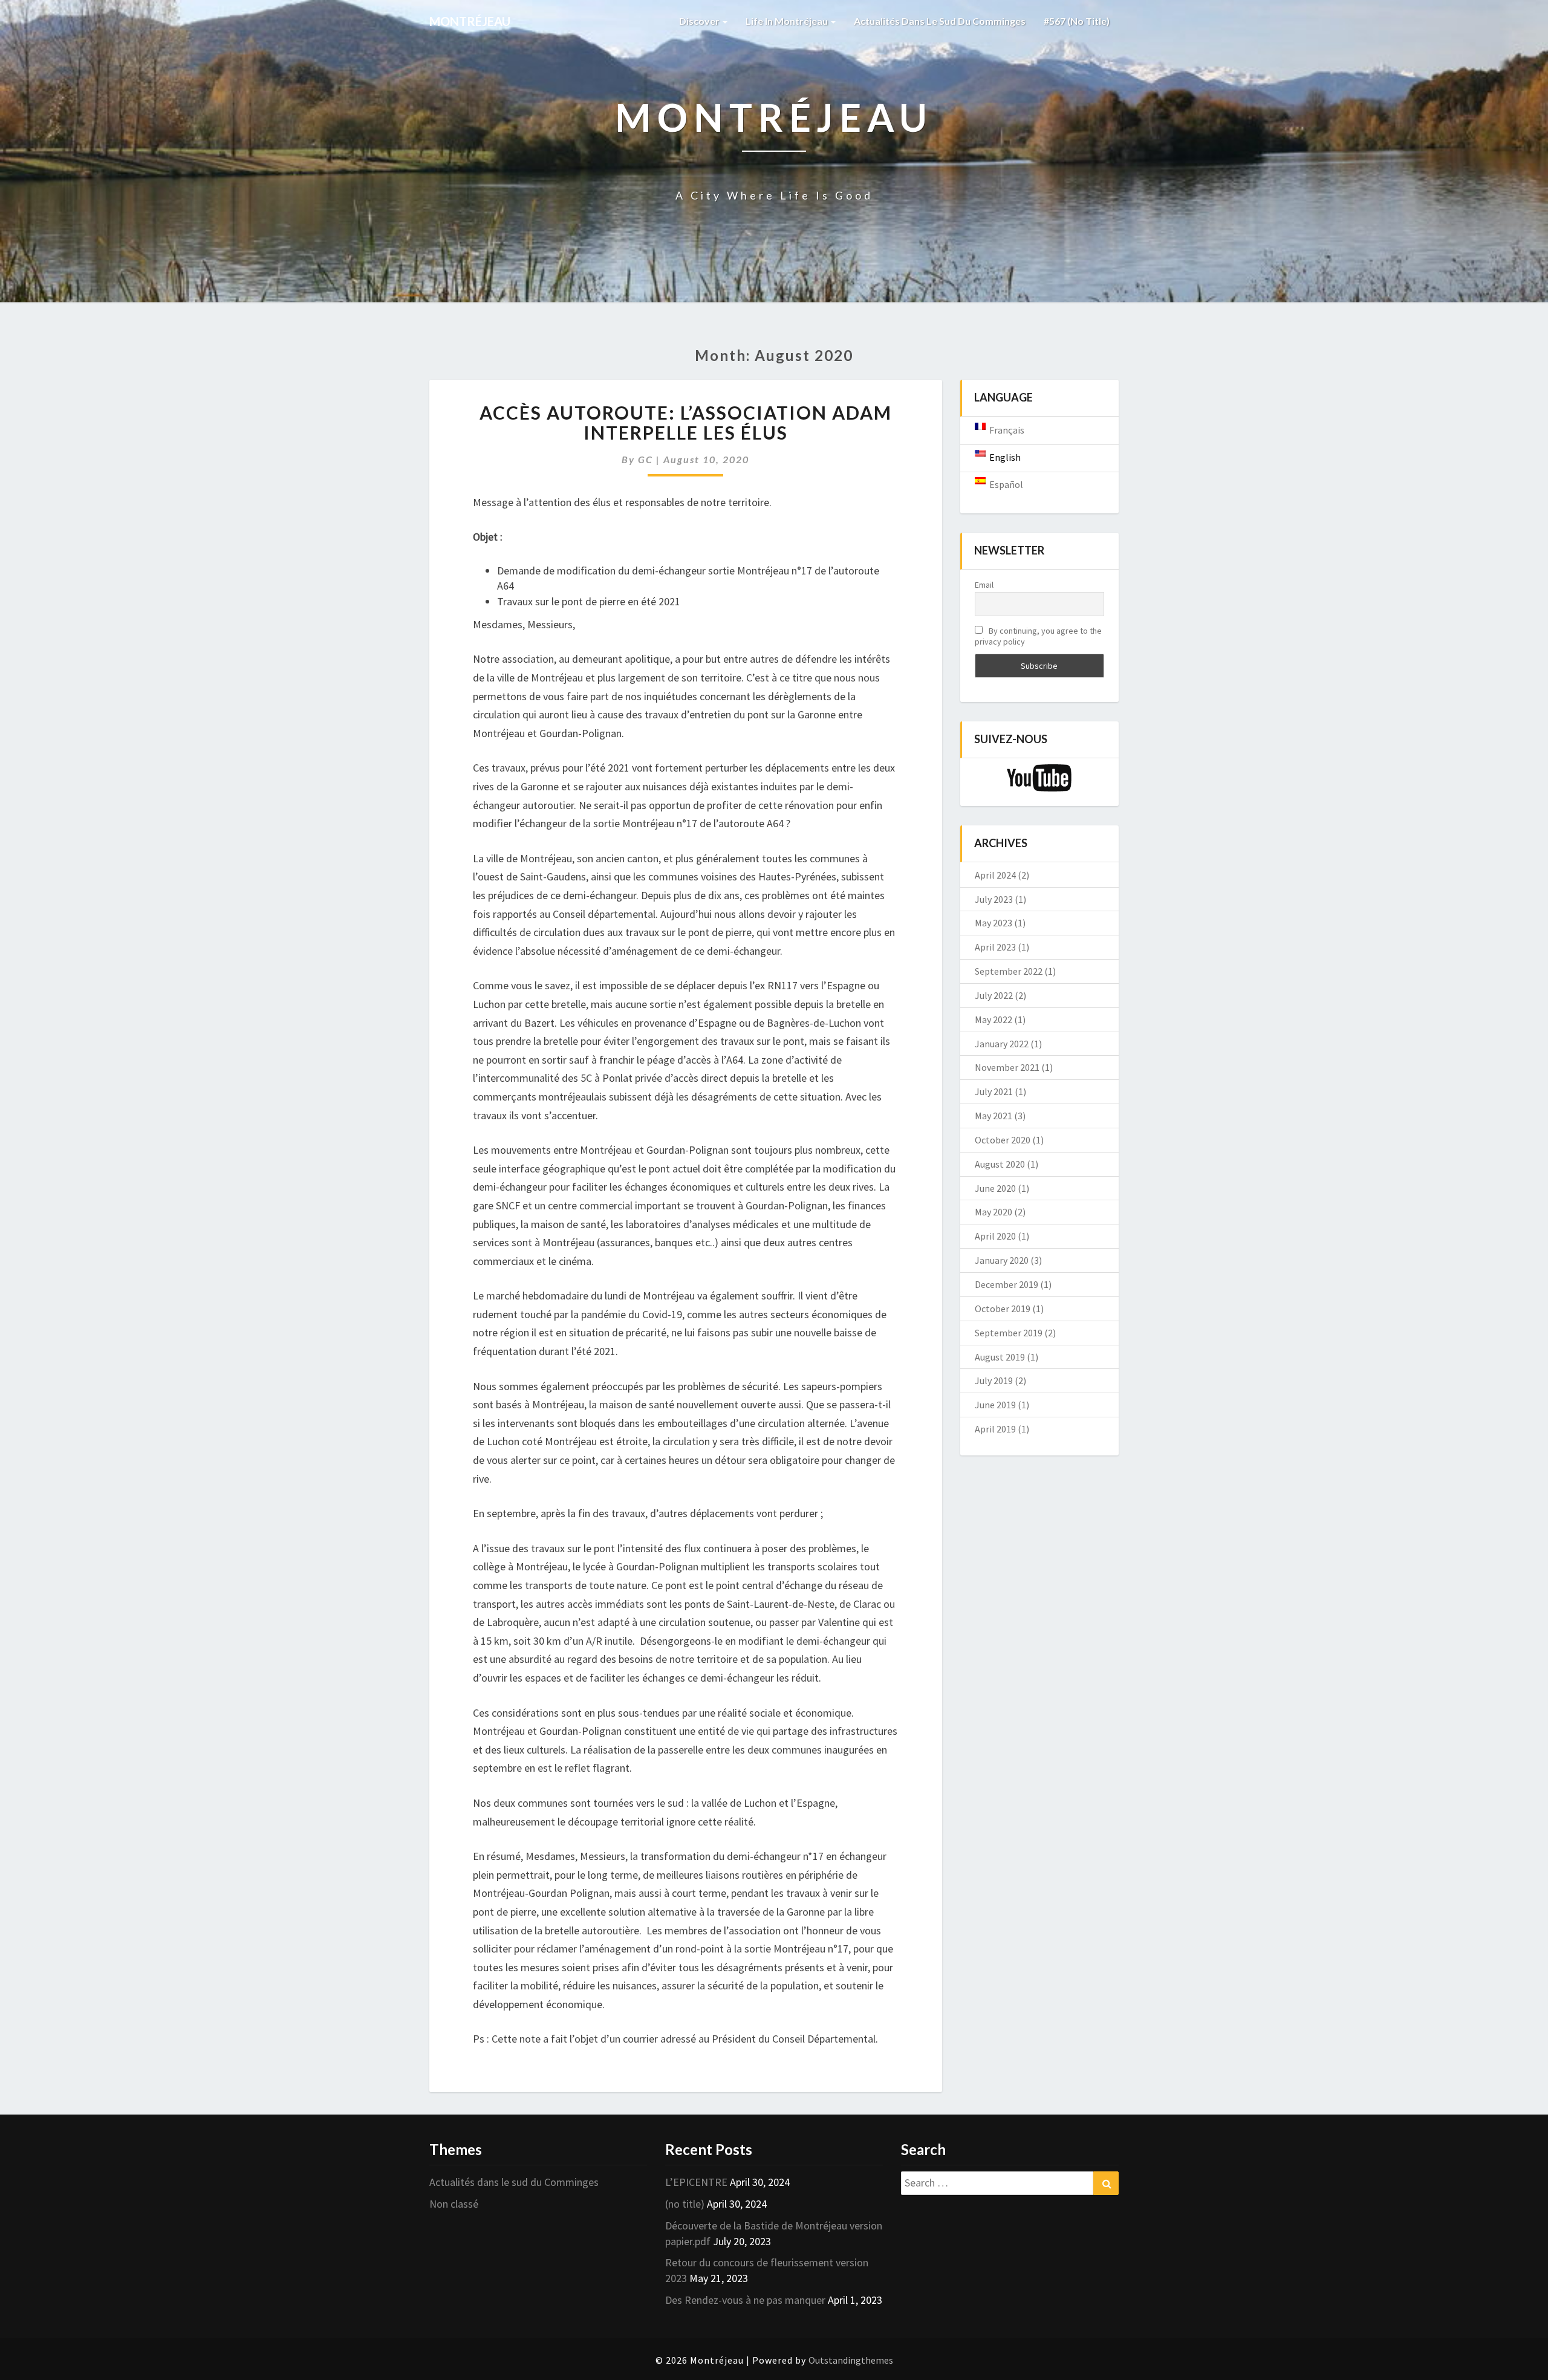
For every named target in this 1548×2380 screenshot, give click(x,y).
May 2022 (994, 1019)
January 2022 (1002, 1044)
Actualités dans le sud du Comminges (940, 21)
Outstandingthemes (851, 2360)
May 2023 (994, 923)
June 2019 (995, 1405)
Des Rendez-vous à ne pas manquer (745, 2300)
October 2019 (1003, 1309)
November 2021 (1007, 1067)
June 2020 (995, 1188)
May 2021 (994, 1116)
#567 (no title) (1077, 21)
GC (646, 459)
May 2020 (994, 1212)
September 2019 (1009, 1333)
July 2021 (994, 1091)
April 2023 (995, 947)
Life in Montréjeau (788, 21)
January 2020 (1002, 1260)
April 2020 (995, 1236)
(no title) (685, 2204)
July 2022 (994, 995)
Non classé (454, 2204)
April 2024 (995, 875)
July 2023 (994, 899)
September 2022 (1009, 971)
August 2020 (1000, 1164)
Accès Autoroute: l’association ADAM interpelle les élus (686, 422)
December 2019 (1007, 1284)
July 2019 (994, 1380)
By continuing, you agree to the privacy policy (1038, 636)
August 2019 (1000, 1357)
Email (984, 585)
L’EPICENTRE (696, 2182)
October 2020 (1003, 1140)
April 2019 (995, 1429)
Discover (700, 21)
